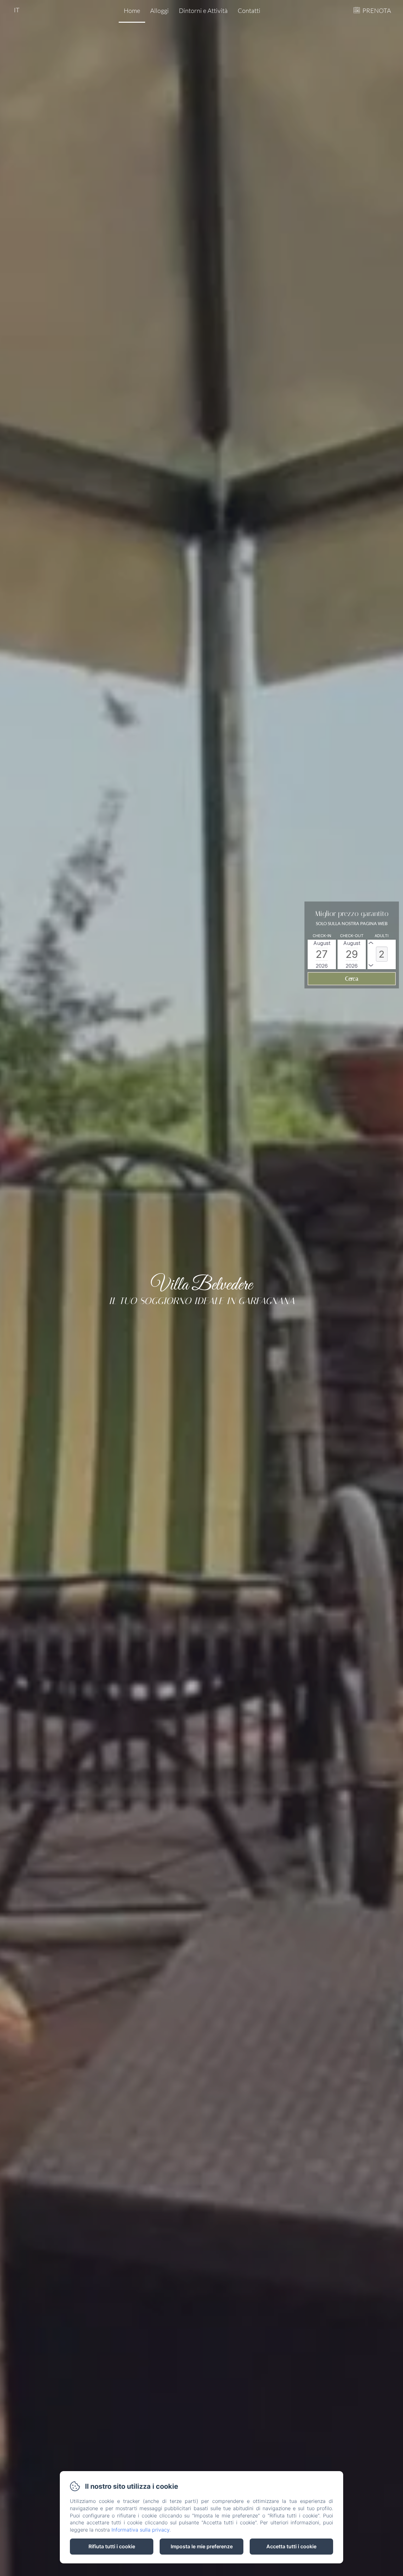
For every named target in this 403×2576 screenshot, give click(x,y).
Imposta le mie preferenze (202, 2546)
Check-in (322, 936)
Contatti (249, 11)
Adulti (382, 936)
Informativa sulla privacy (140, 2530)
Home (132, 11)
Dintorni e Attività (203, 11)
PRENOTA (377, 11)
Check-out (352, 936)
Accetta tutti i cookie (291, 2546)
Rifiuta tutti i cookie (112, 2546)
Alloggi (159, 11)
